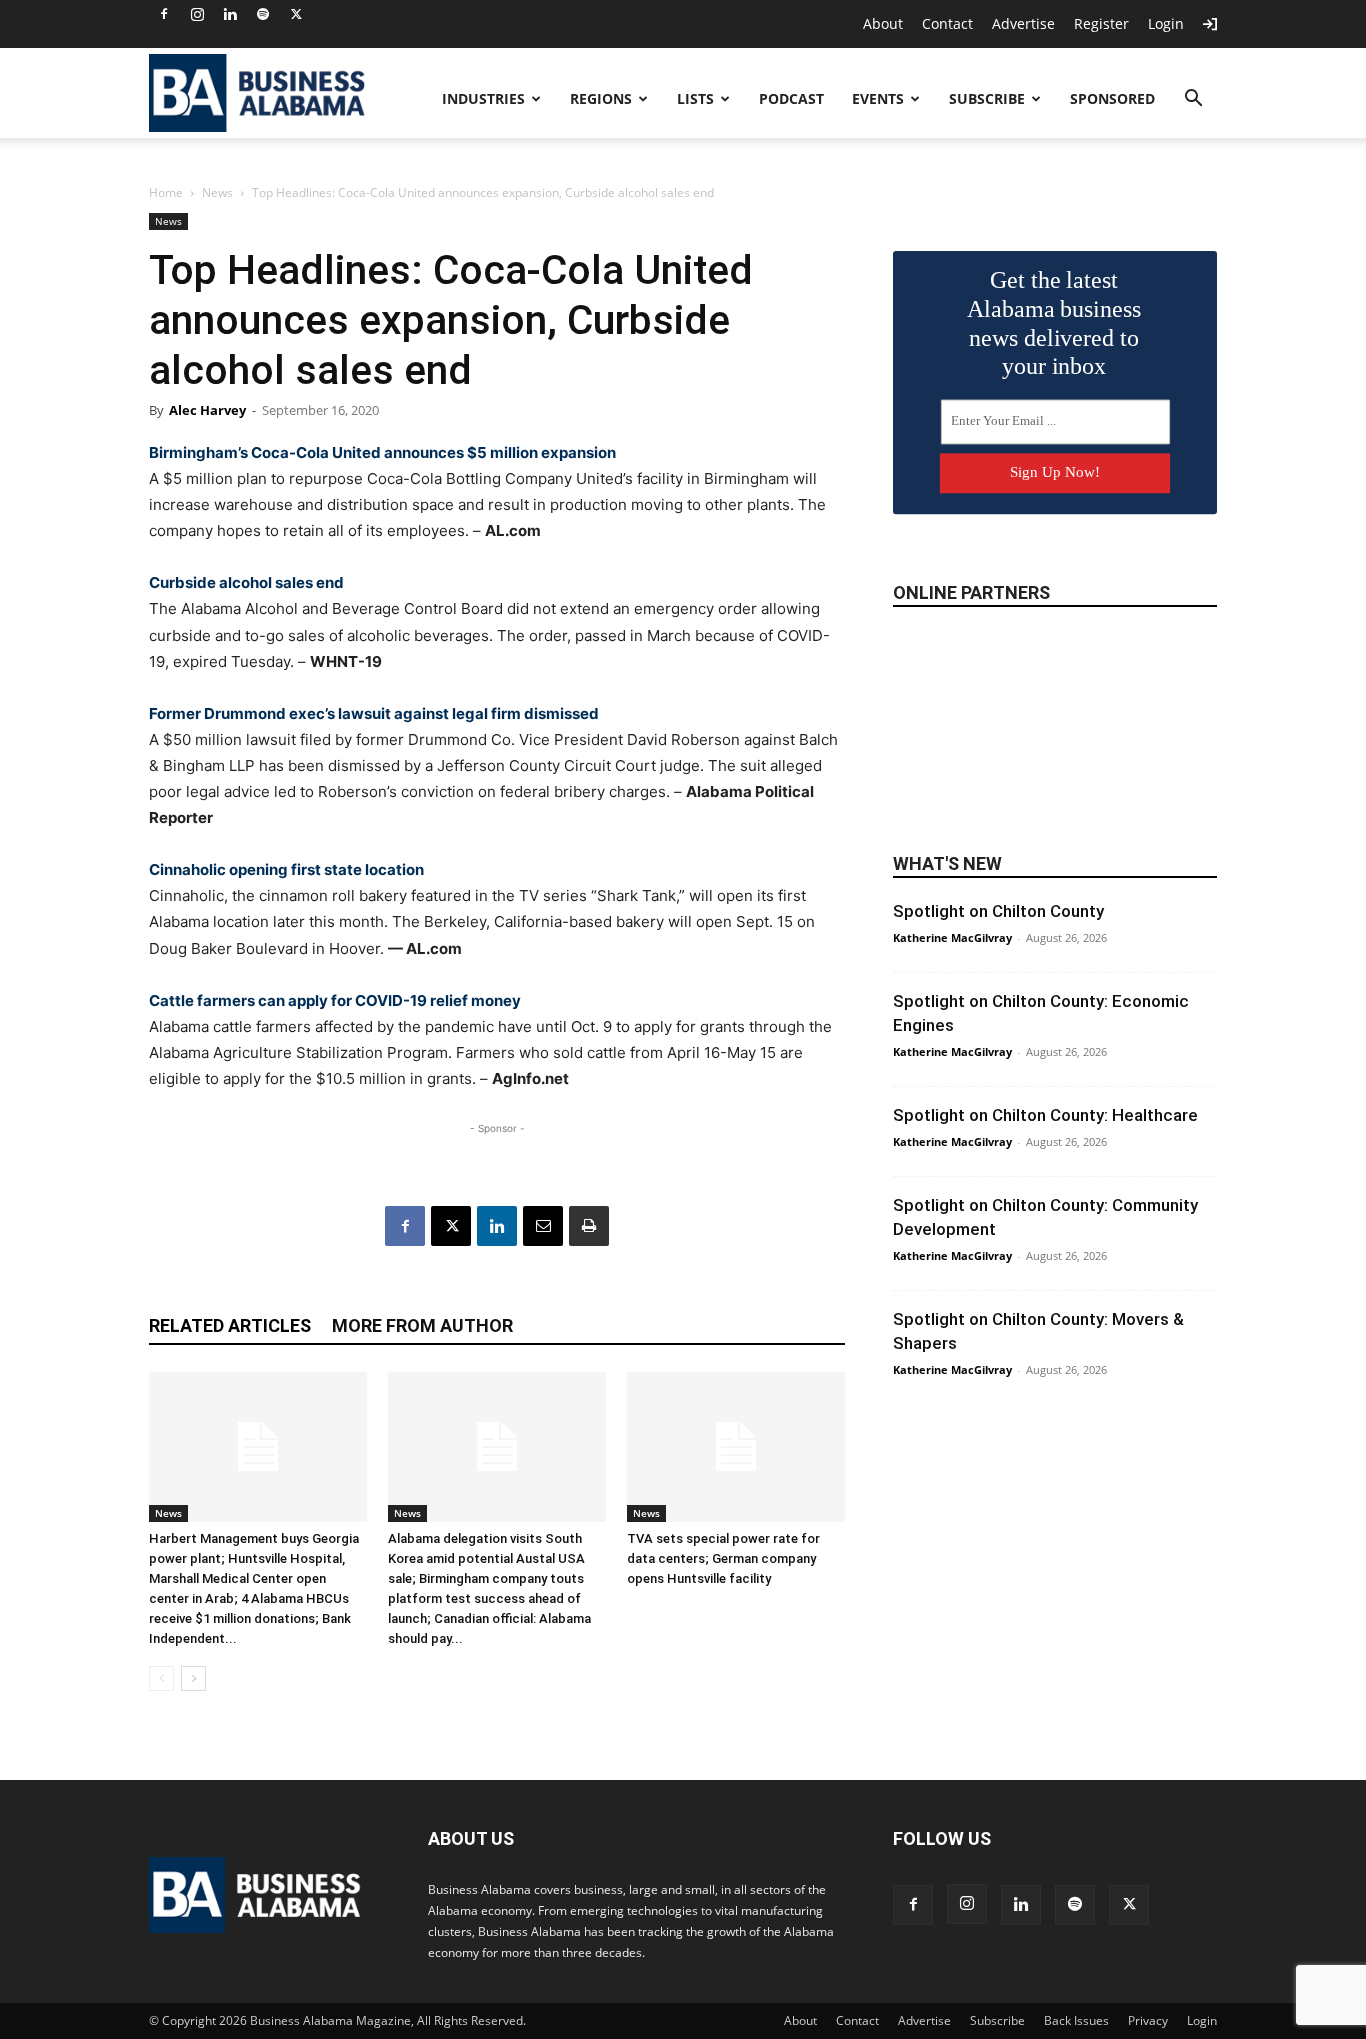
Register (1101, 23)
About (883, 23)
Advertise (1023, 23)
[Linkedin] (230, 14)
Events (878, 98)
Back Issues (1076, 2020)
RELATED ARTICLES (230, 1325)
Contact (947, 23)
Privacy (1148, 2020)
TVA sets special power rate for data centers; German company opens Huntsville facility (723, 1558)
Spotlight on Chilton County (998, 911)
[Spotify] (263, 14)
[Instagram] (197, 14)
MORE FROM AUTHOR (422, 1325)
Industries (483, 98)
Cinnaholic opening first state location (286, 869)
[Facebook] (164, 14)
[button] (1193, 100)
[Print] (589, 1226)
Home (166, 192)
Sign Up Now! (1055, 472)
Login (1166, 23)
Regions (601, 98)
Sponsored (1112, 98)
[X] (296, 14)
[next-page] (193, 1678)
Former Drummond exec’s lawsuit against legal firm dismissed (374, 713)
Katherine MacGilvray (952, 937)
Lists (695, 98)
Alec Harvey (207, 410)
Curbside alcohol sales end (246, 582)
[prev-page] (161, 1678)
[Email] (543, 1226)
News (217, 192)
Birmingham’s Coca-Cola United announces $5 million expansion (382, 452)
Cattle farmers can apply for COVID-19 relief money (335, 1000)
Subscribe (987, 98)
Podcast (791, 98)
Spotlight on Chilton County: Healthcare (1045, 1115)
